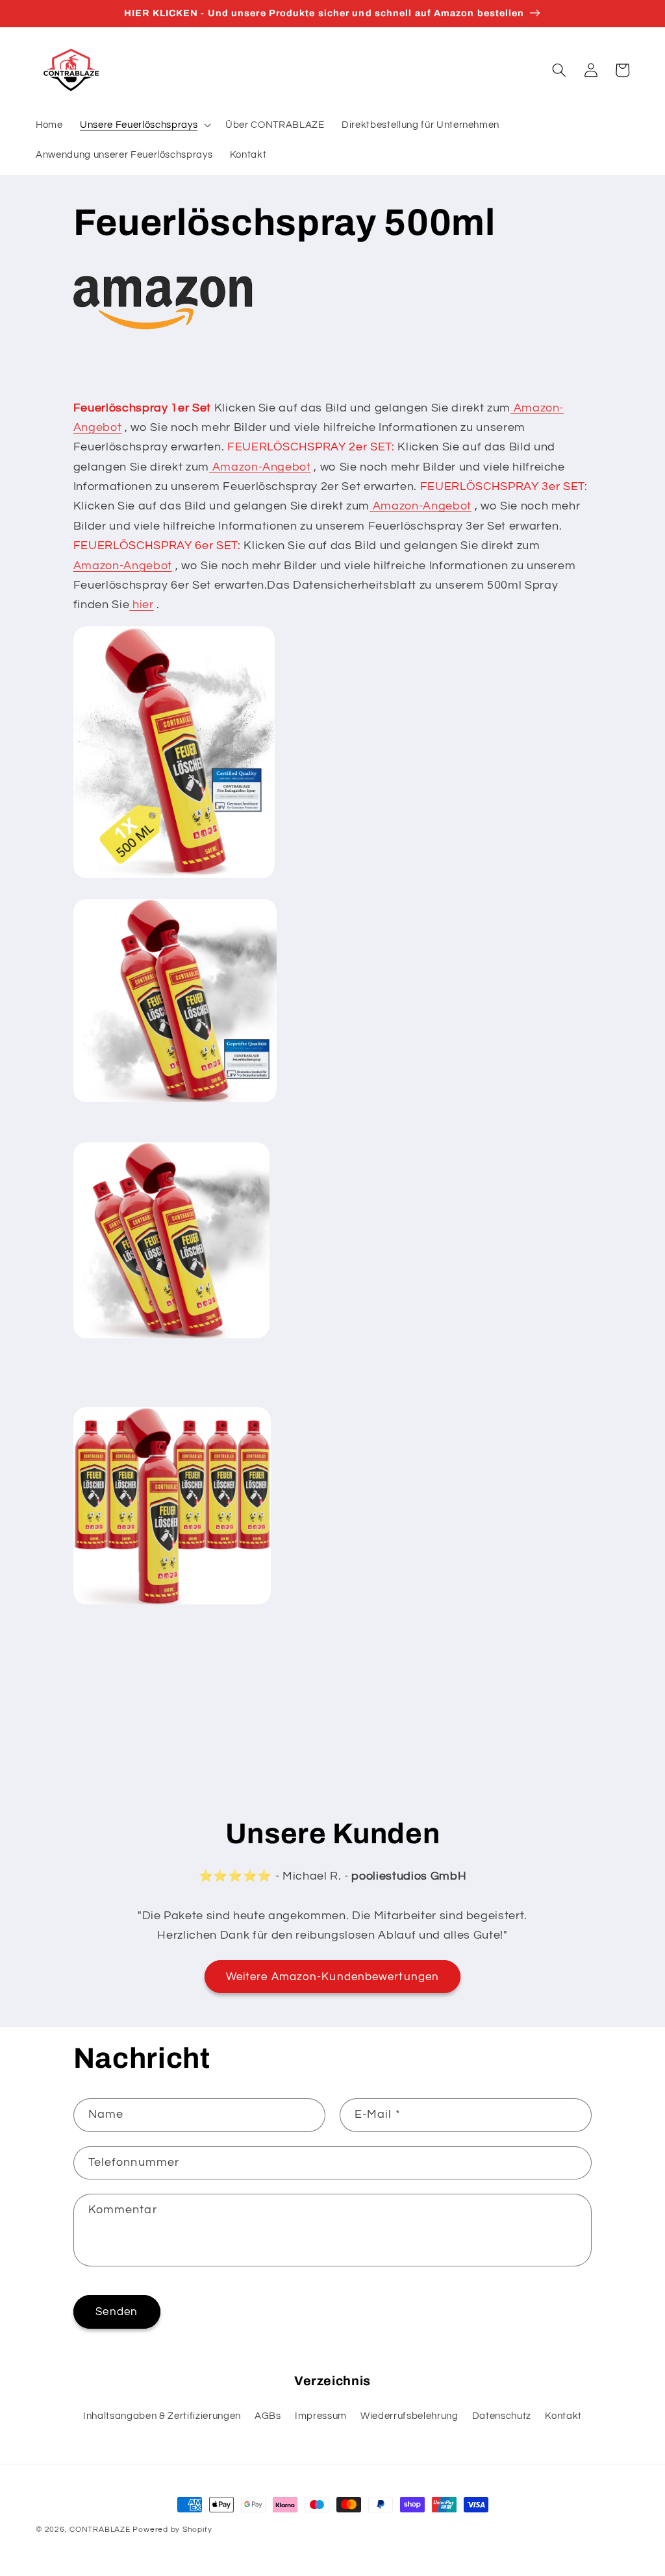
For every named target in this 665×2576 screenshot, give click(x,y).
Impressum (321, 2416)
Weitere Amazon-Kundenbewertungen (332, 1977)
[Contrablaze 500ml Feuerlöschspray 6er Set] (172, 1604)
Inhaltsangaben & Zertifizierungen (162, 2416)
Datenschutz (502, 2416)
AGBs (268, 2416)
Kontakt (563, 2416)
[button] (144, 125)
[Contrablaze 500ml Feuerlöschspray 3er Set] (171, 1338)
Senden (117, 2312)
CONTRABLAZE (100, 2530)
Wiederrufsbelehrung (409, 2416)
